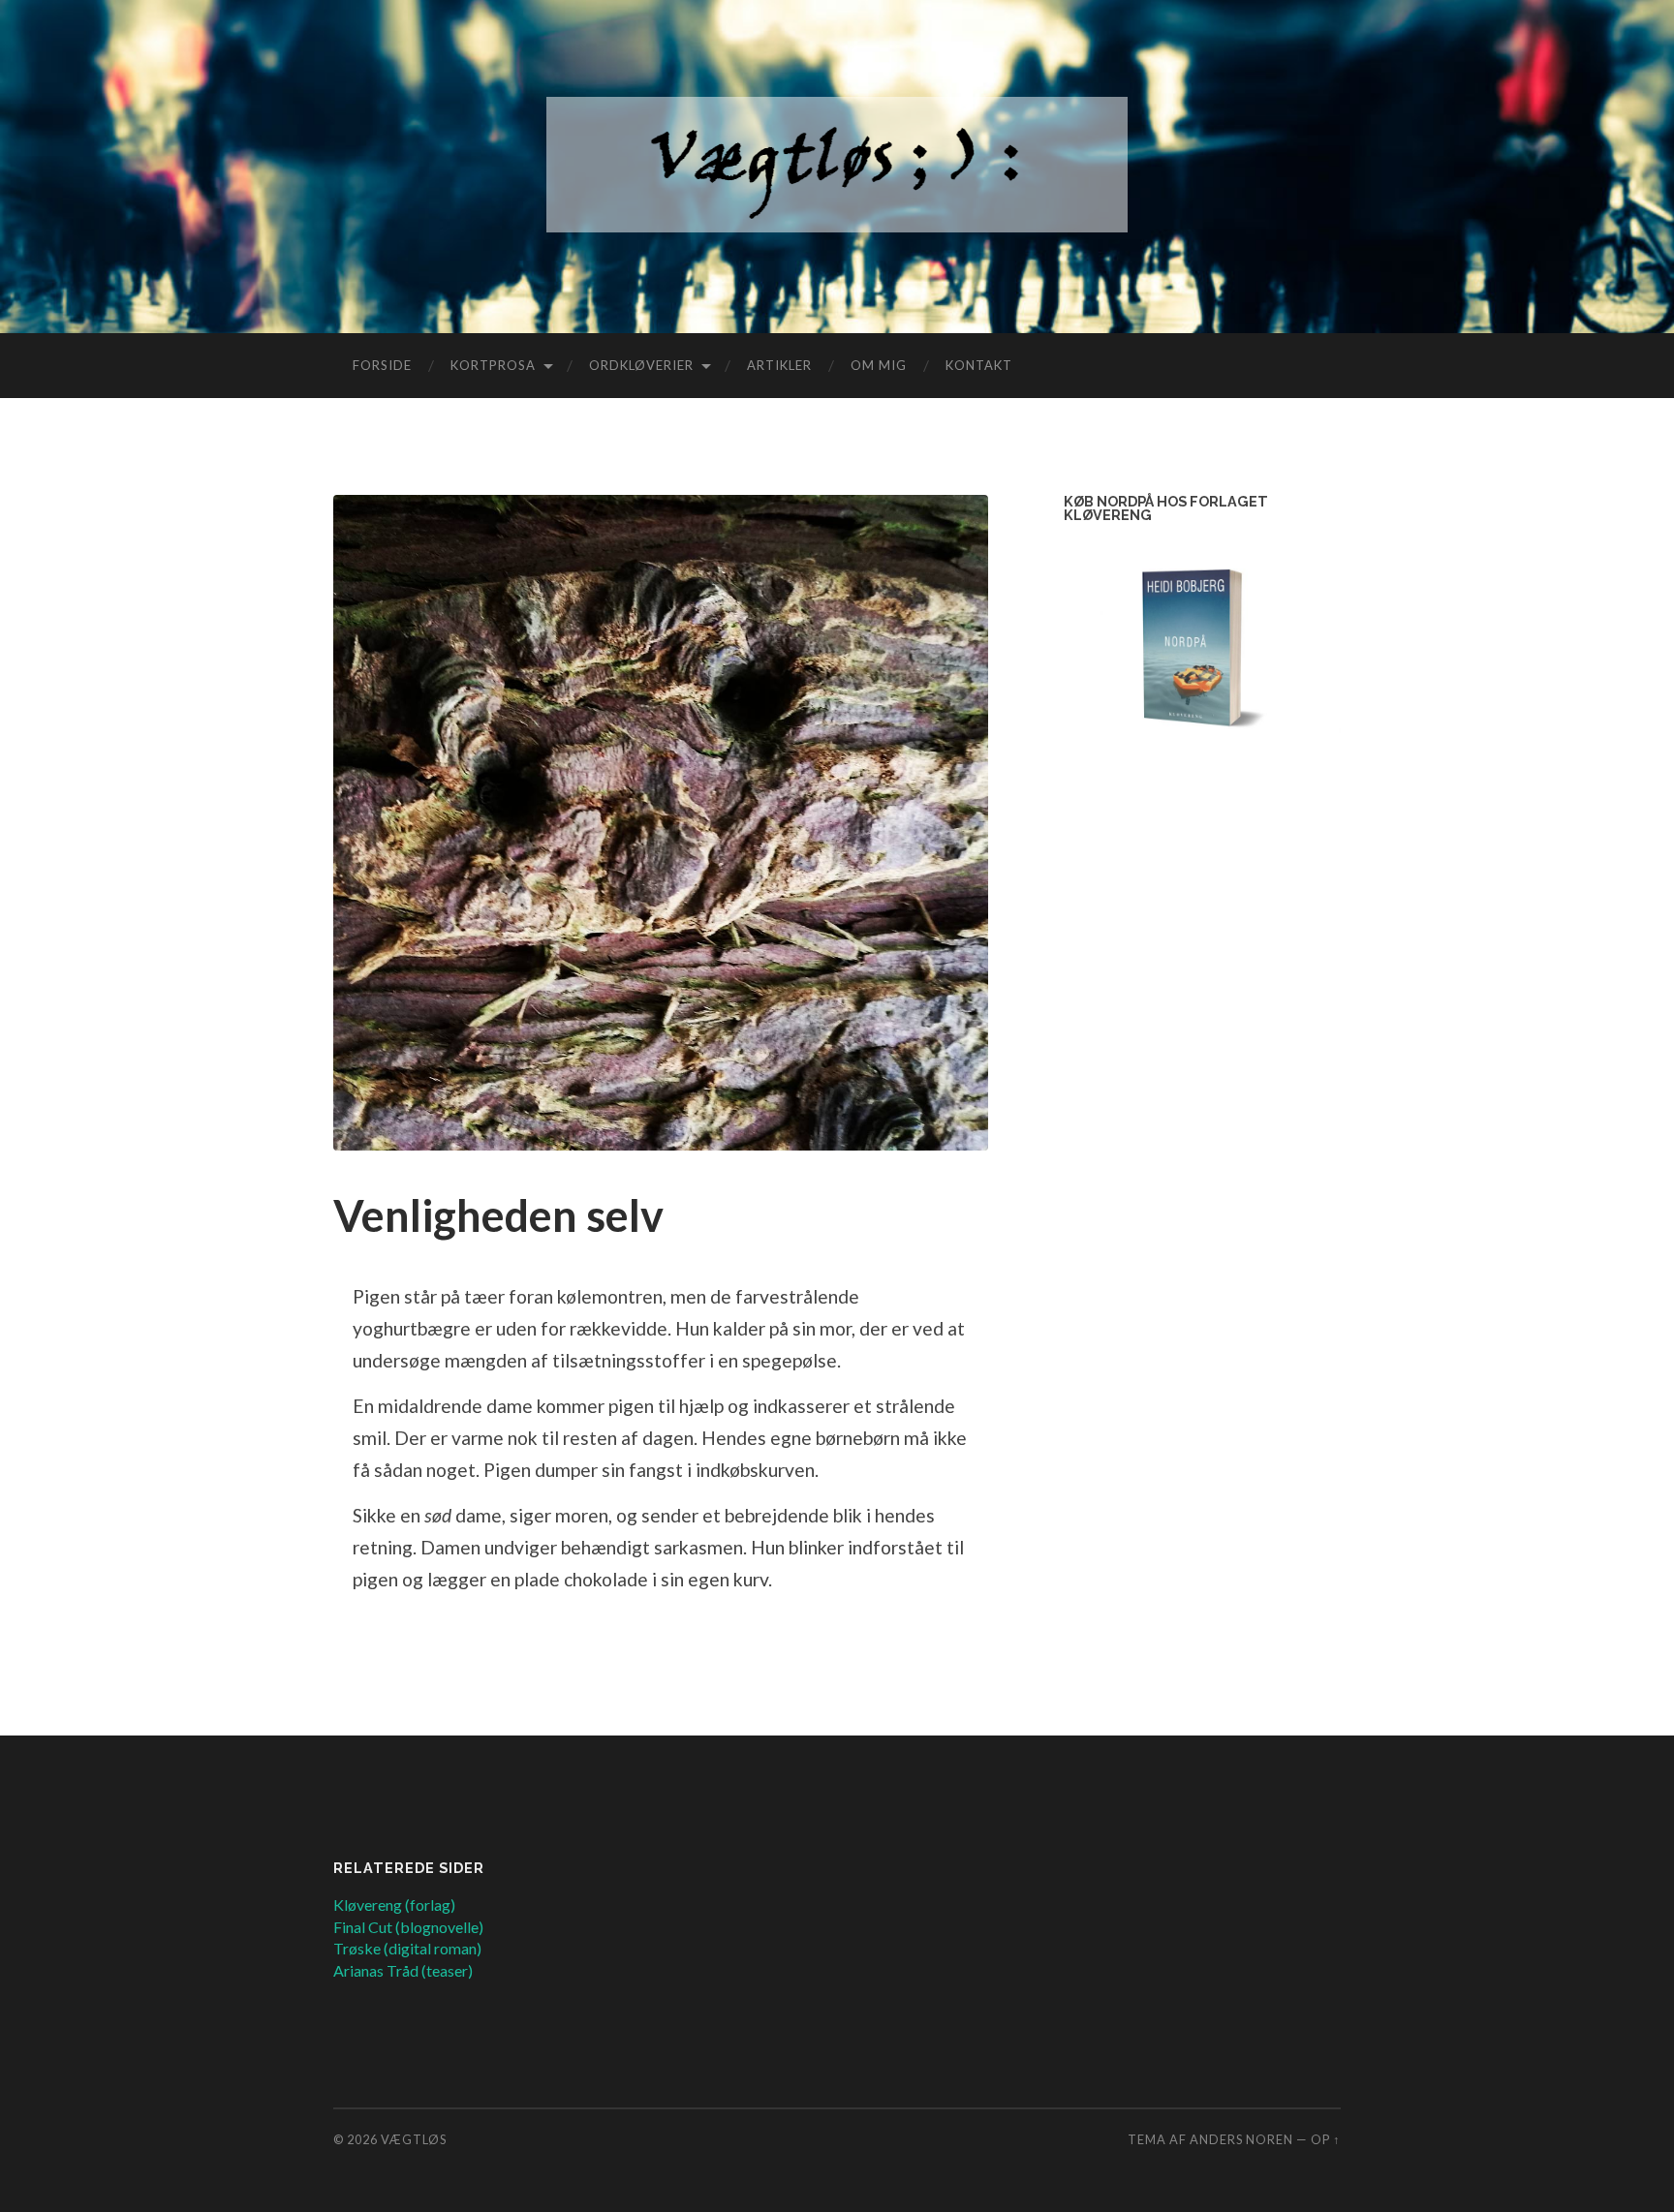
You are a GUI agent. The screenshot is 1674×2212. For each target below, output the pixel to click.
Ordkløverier (641, 365)
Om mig (879, 365)
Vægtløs (414, 2139)
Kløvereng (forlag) (394, 1905)
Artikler (779, 365)
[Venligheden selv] (661, 823)
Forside (382, 365)
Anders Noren (1241, 2139)
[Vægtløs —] (837, 165)
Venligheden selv (498, 1215)
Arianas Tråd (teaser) (403, 1970)
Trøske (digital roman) (407, 1948)
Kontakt (979, 365)
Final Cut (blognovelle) (408, 1927)
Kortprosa (493, 365)
